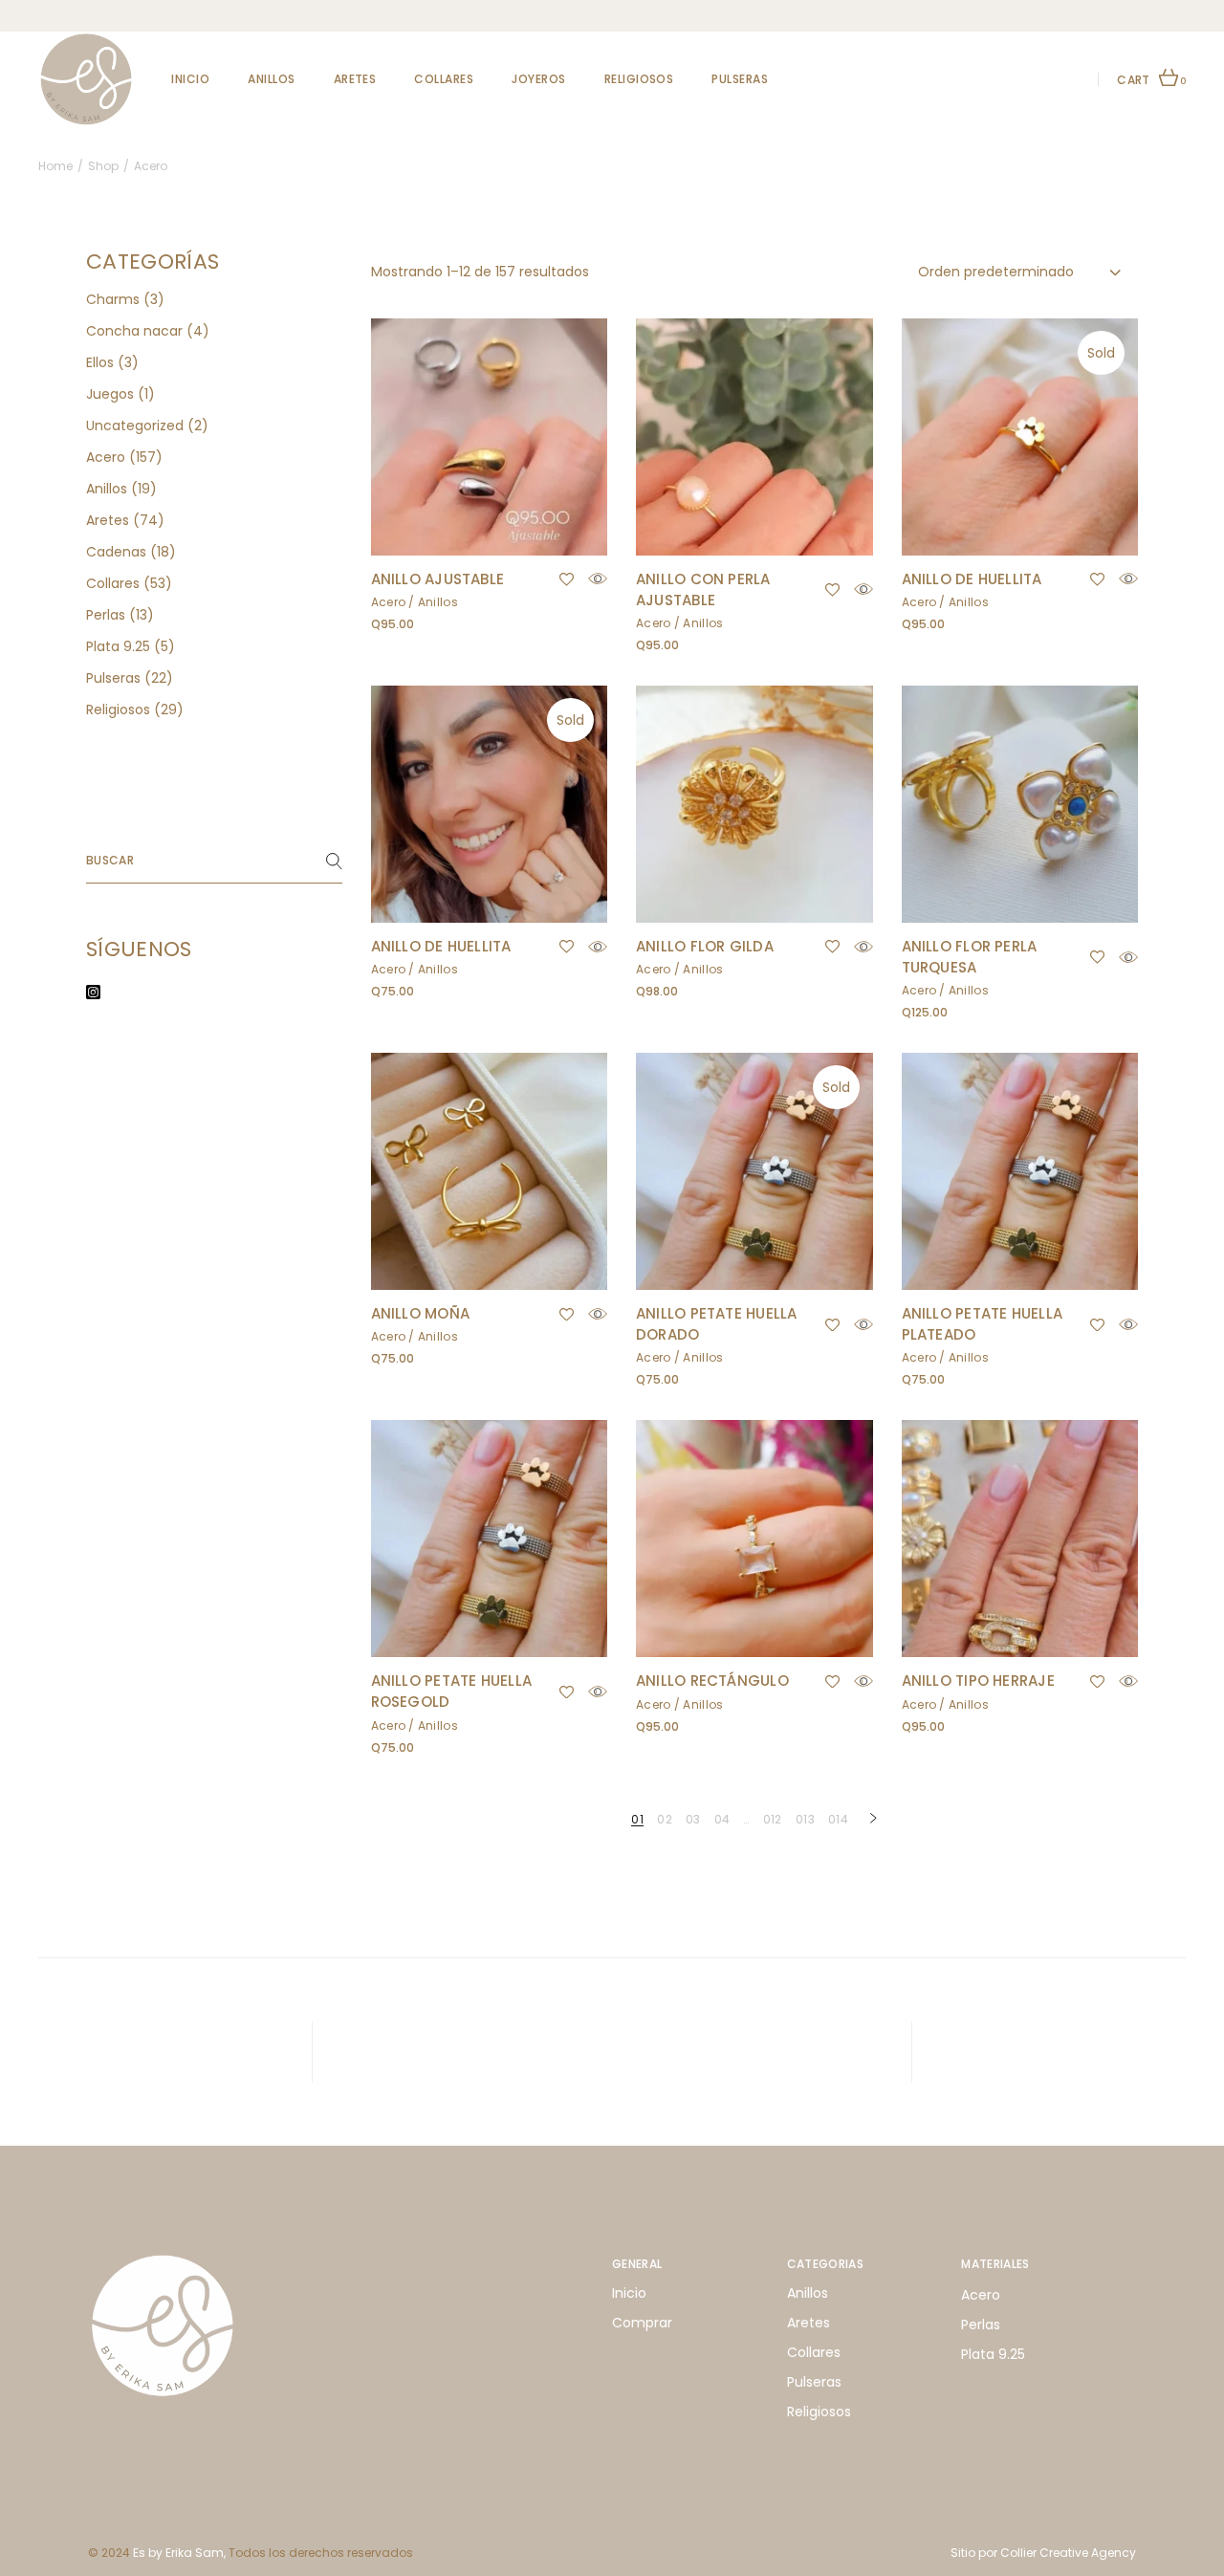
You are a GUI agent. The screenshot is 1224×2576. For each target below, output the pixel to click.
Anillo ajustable (438, 579)
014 (838, 1819)
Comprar (642, 2323)
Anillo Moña (420, 1313)
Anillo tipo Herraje (978, 1681)
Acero (389, 602)
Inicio (629, 2293)
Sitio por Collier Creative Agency (1043, 2553)
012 (773, 1819)
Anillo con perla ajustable (703, 589)
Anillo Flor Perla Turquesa (970, 957)
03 (693, 1819)
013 (805, 1819)
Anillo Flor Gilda (705, 946)
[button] (567, 579)
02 (665, 1819)
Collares (814, 2352)
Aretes (809, 2323)
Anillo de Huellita (972, 579)
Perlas (981, 2325)
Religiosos (819, 2412)
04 (722, 1819)
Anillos (438, 602)
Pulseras (814, 2382)
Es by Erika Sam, (179, 2553)
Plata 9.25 (993, 2354)
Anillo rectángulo (712, 1681)
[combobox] (1021, 272)
